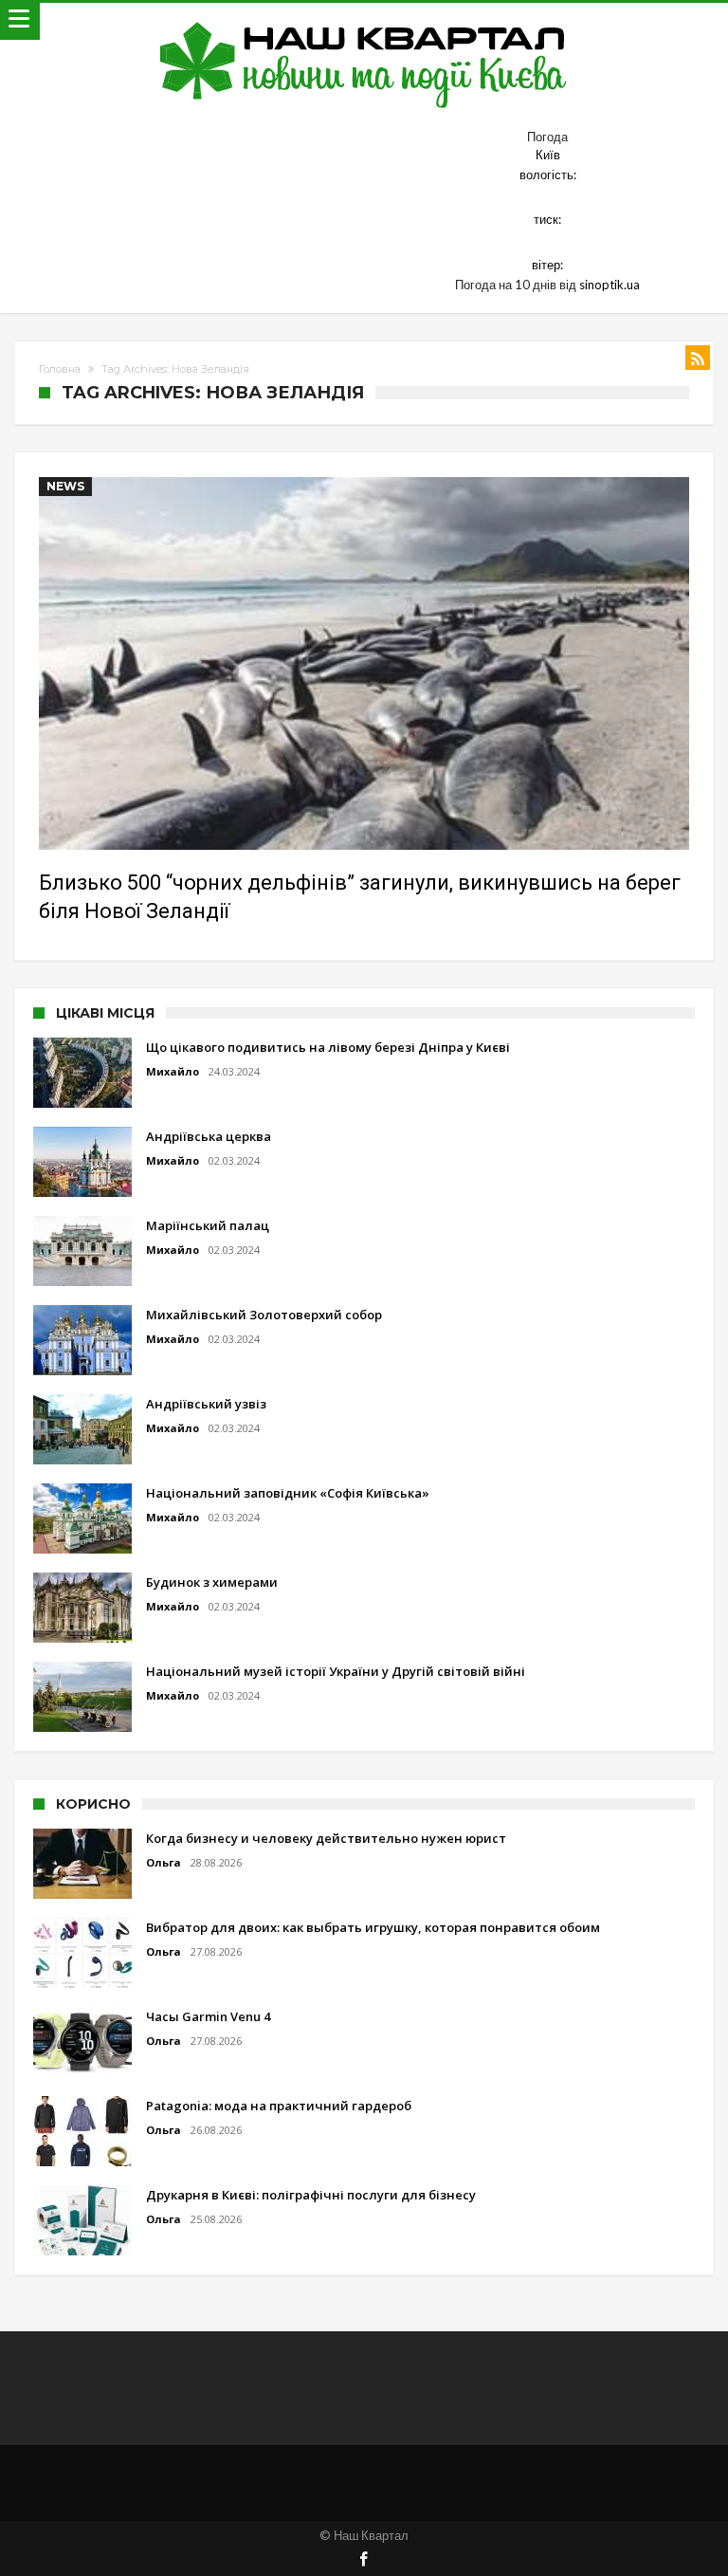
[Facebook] (364, 2560)
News (65, 486)
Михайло (173, 1071)
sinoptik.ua (610, 285)
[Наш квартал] (364, 21)
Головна (60, 369)
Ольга (164, 1862)
